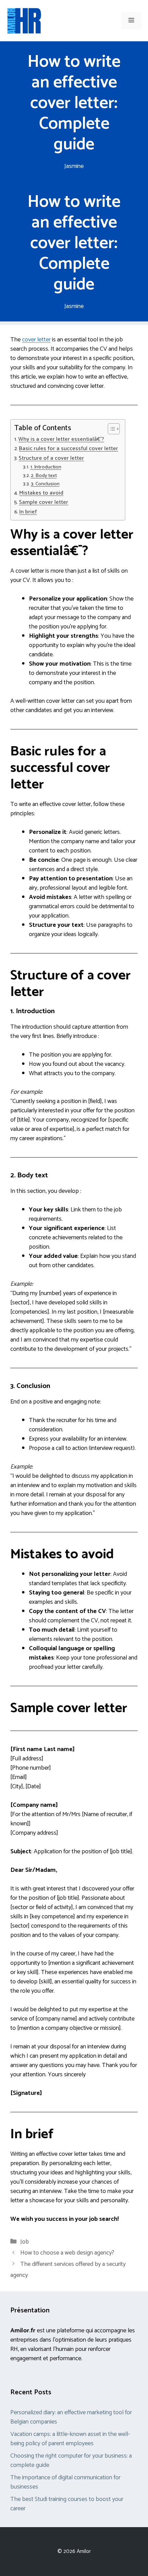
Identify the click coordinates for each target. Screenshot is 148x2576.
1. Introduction (46, 467)
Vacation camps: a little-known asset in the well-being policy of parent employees (70, 2439)
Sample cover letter (44, 502)
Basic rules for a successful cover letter (68, 449)
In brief (28, 512)
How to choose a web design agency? (67, 2253)
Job (25, 2242)
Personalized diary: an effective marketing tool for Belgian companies (71, 2417)
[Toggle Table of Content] (110, 429)
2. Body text (44, 476)
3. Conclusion (45, 484)
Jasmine (74, 166)
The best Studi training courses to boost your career (67, 2504)
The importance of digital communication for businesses (65, 2482)
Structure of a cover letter (51, 458)
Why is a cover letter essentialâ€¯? (61, 439)
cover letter (36, 340)
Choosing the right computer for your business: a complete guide (71, 2461)
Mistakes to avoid (41, 493)
